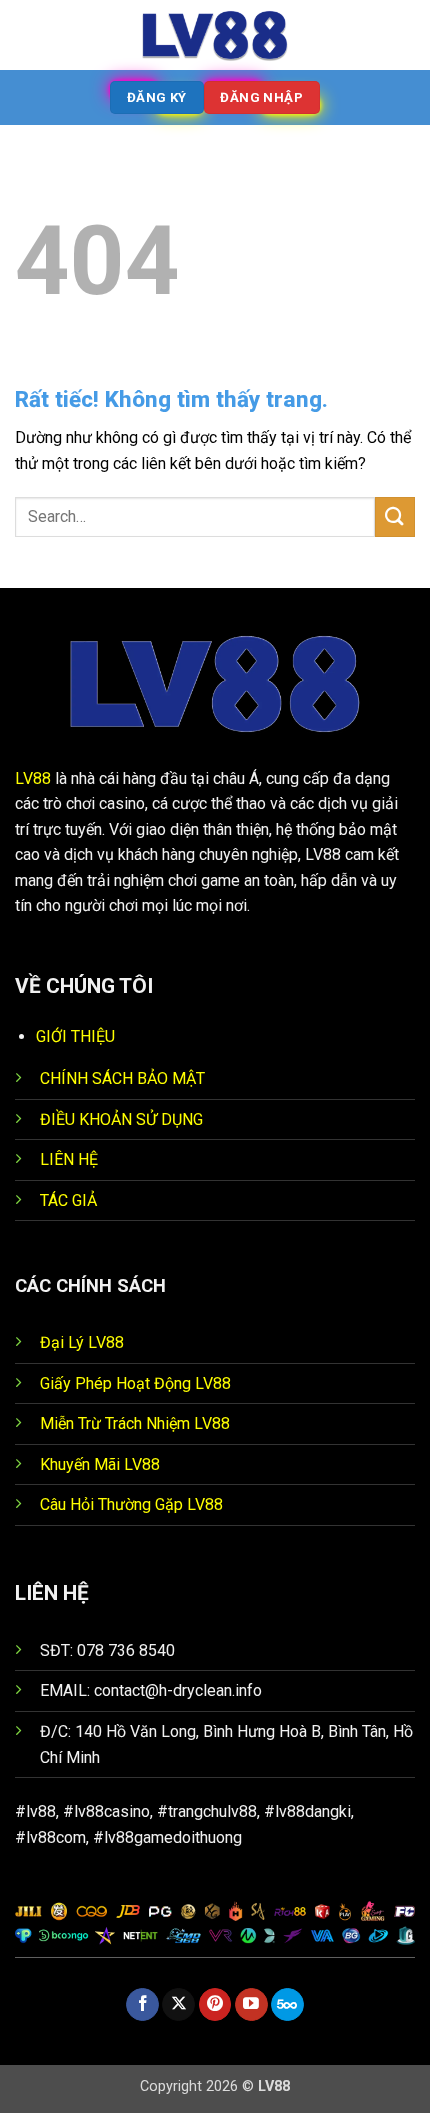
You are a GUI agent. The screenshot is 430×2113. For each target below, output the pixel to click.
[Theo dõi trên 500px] (287, 2005)
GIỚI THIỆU (75, 1036)
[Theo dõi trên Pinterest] (215, 2005)
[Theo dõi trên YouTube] (251, 2005)
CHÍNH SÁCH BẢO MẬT (122, 1078)
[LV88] (215, 35)
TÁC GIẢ (68, 1200)
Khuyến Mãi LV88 (100, 1464)
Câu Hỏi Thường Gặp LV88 (131, 1504)
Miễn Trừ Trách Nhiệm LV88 (135, 1423)
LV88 (33, 778)
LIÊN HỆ (69, 1159)
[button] (27, 34)
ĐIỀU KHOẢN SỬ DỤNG (121, 1119)
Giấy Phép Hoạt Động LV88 (135, 1383)
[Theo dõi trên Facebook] (142, 2005)
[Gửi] (395, 516)
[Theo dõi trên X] (178, 2005)
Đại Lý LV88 (82, 1342)
